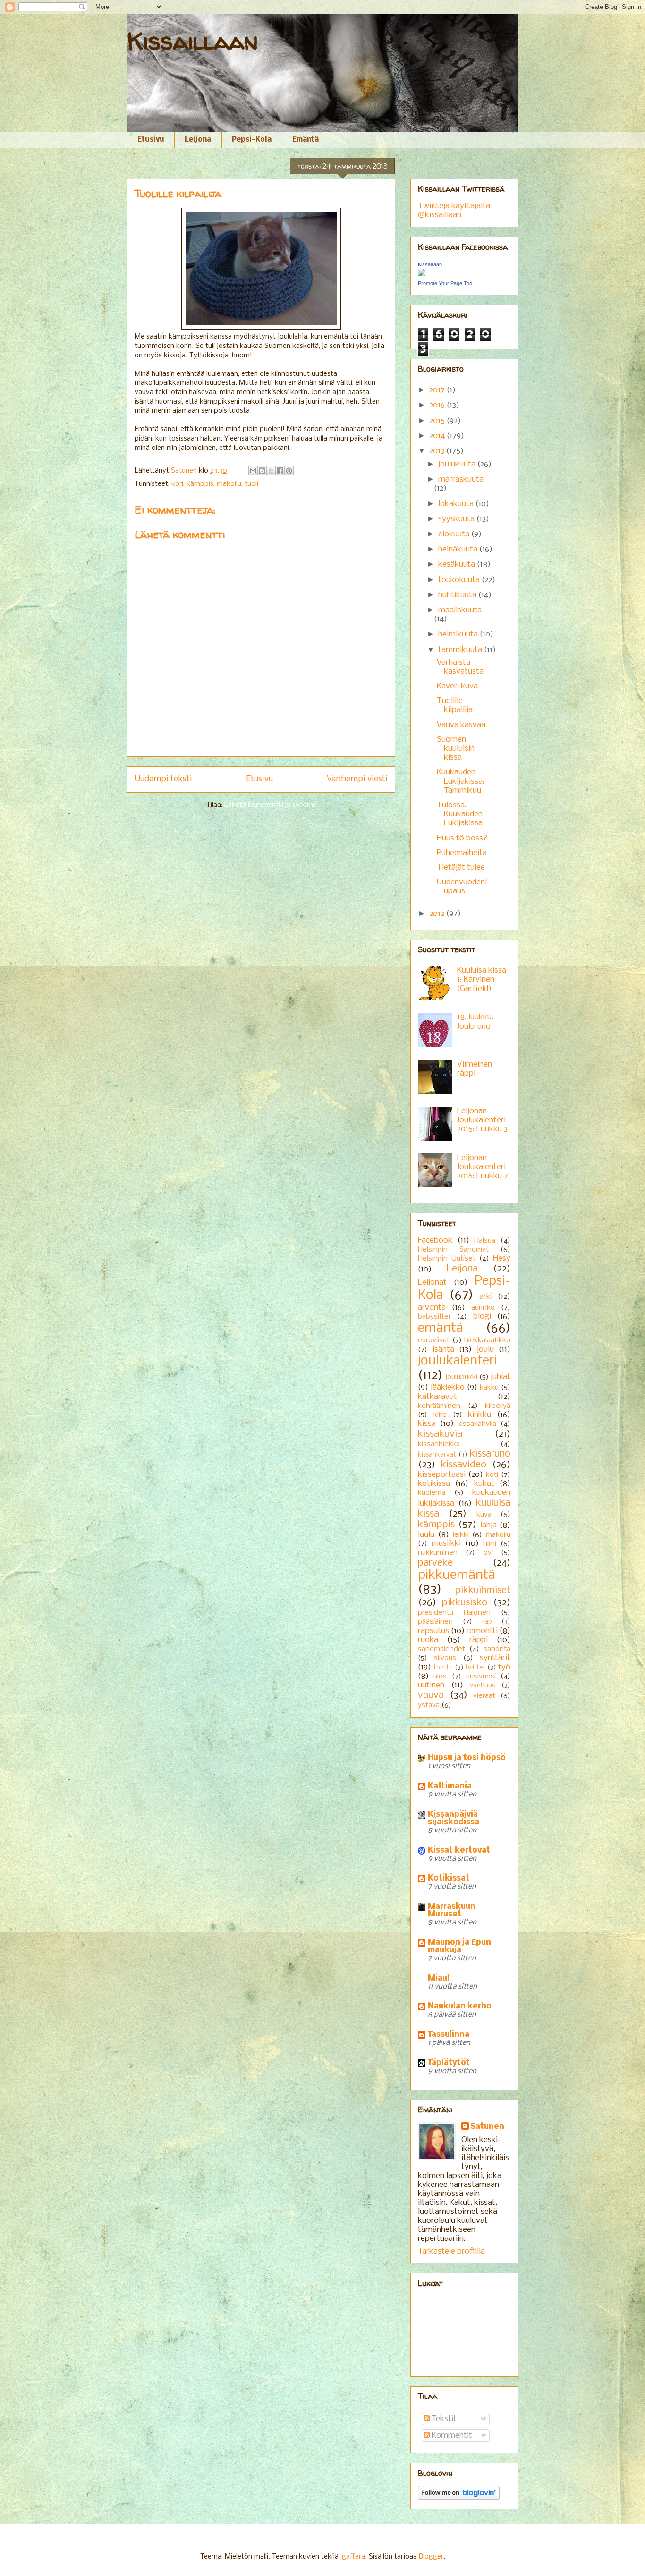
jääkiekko (448, 1387)
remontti (482, 1631)
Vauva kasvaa (461, 725)
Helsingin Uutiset (447, 1259)
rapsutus (433, 1631)
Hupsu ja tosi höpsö (467, 1758)
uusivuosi (481, 1677)
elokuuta (455, 534)
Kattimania (450, 1786)
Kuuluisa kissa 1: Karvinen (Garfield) (482, 979)
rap (487, 1622)
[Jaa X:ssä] (271, 471)
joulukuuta (458, 464)
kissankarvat (437, 1455)
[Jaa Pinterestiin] (289, 471)
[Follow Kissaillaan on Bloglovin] (459, 2497)
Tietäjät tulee (461, 868)
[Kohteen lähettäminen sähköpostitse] (253, 471)
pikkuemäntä (457, 1575)
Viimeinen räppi (475, 1069)
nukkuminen (438, 1553)
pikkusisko (465, 1603)
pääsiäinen (435, 1622)
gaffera (353, 2557)
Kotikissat (449, 1878)
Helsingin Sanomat (453, 1250)
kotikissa (434, 1484)
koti (492, 1475)
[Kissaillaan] (422, 274)
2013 (438, 451)
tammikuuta (461, 650)
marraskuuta (461, 479)
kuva (484, 1515)
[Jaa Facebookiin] (280, 471)
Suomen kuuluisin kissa (456, 749)
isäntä (443, 1350)
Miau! (439, 1979)
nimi (490, 1544)
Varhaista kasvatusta (460, 667)
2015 (438, 421)
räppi (479, 1640)
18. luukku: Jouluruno (475, 1022)
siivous (445, 1658)
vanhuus (482, 1686)
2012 (438, 914)
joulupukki (461, 1377)
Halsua (485, 1241)
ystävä (429, 1705)
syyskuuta (457, 519)
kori (177, 484)
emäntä (441, 1328)
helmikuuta (459, 634)
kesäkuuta (458, 564)
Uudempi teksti (163, 779)
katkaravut (437, 1397)
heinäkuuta (459, 549)
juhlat (501, 1377)
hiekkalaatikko (487, 1340)
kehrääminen (439, 1406)
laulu (426, 1535)
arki (486, 1297)
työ (504, 1667)
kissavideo (464, 1465)
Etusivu (151, 140)
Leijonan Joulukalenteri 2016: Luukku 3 (482, 1120)
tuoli (251, 484)
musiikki (446, 1544)
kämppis (200, 484)
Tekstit (443, 2419)
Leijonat (432, 1283)
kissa (427, 1424)
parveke (435, 1563)
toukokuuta (460, 580)
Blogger (431, 2557)
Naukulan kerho (460, 2006)
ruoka (428, 1640)
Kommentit (451, 2436)
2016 (438, 405)
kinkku (480, 1415)
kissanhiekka (439, 1444)
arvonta (432, 1308)
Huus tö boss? (462, 838)
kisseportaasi (442, 1475)
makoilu (229, 484)
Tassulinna (449, 2035)
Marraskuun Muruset (452, 1911)
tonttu (443, 1668)
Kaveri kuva (457, 686)
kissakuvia (440, 1434)
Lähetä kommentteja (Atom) (270, 805)
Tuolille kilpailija (455, 705)
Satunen (488, 2127)
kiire (440, 1415)
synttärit (495, 1658)
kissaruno (490, 1454)
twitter (475, 1668)
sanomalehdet (441, 1649)
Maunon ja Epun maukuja (459, 1946)
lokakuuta (457, 504)
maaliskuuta (460, 610)
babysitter (434, 1317)
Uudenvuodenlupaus (462, 887)
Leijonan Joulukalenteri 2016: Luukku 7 (483, 1167)
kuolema (432, 1493)
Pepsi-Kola (252, 140)
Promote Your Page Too (445, 283)
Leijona (198, 140)
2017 (438, 390)
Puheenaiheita (462, 853)
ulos (440, 1677)
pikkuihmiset (483, 1590)
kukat (484, 1484)
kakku (489, 1388)
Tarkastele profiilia (451, 2251)
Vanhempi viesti (357, 779)
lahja (488, 1525)
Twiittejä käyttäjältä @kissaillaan (454, 211)
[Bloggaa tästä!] (262, 471)
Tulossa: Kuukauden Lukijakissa (460, 814)
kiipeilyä (498, 1406)
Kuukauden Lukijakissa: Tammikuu (461, 781)
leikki (461, 1535)
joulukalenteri (457, 1361)
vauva (431, 1695)
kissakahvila (477, 1424)
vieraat (484, 1696)
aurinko (483, 1308)
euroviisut (434, 1340)
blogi (482, 1317)
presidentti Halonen (454, 1613)
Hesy (502, 1258)
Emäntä (306, 140)
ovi (488, 1553)
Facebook (435, 1241)
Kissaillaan (192, 41)
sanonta (497, 1649)
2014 (438, 436)
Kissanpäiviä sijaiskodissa (454, 1818)
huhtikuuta (458, 595)
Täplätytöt (449, 2063)
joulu (485, 1350)
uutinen (431, 1685)
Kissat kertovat (459, 1851)
